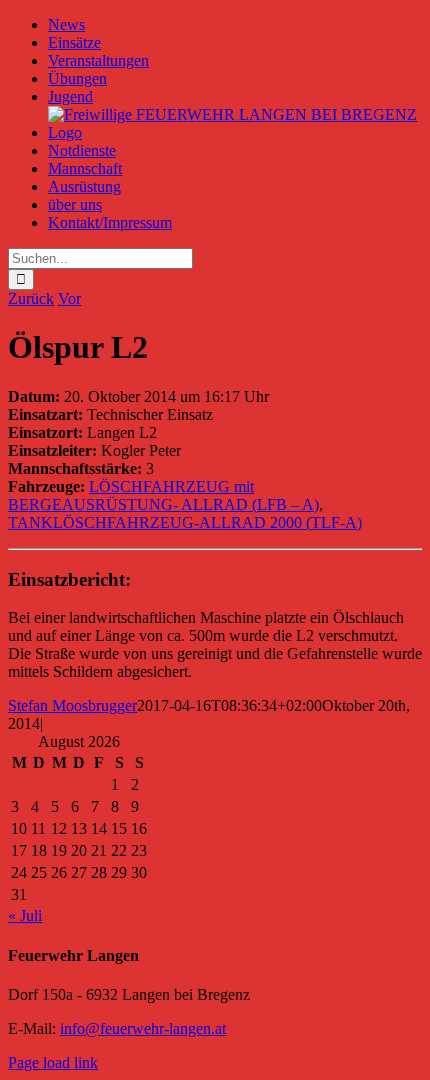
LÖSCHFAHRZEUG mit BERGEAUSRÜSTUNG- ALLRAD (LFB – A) (163, 495)
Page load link (53, 1062)
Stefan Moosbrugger (72, 705)
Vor (69, 298)
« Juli (25, 915)
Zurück (31, 298)
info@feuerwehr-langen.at (143, 1028)
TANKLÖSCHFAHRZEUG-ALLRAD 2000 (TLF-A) (185, 522)
